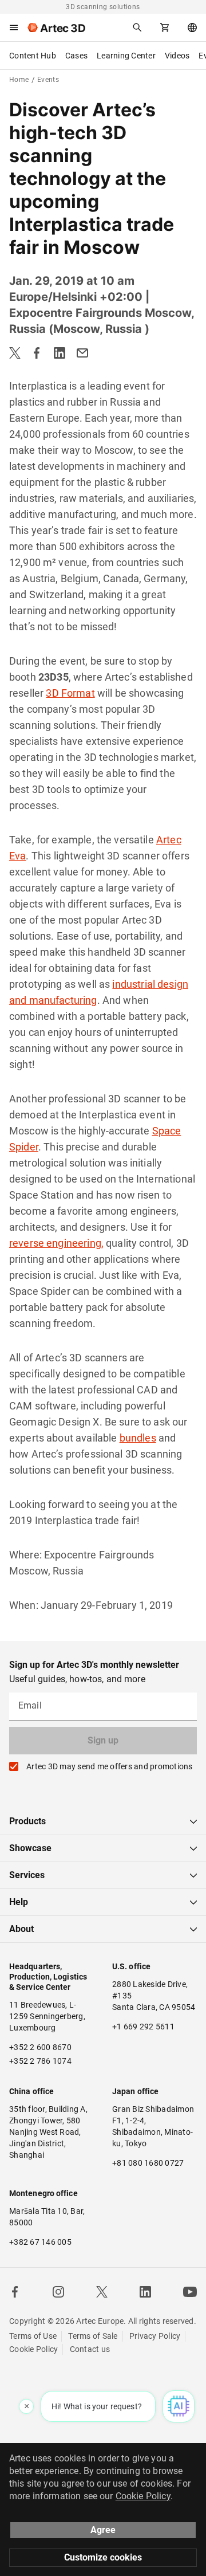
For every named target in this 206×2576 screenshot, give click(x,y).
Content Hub (33, 56)
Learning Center (126, 56)
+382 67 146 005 (40, 2242)
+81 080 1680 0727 (148, 2163)
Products (27, 1821)
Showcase (30, 1848)
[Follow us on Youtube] (190, 2292)
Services (27, 1875)
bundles (138, 1438)
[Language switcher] (192, 28)
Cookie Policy (33, 2349)
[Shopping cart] (165, 28)
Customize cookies (103, 2557)
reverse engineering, (56, 1243)
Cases (76, 56)
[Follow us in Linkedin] (145, 2292)
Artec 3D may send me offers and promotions (110, 1766)
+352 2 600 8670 (40, 2047)
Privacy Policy (155, 2336)
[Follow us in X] (102, 2292)
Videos (177, 56)
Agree (103, 2530)
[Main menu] (14, 28)
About (21, 1929)
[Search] (137, 28)
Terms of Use (33, 2336)
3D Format (70, 693)
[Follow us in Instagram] (58, 2292)
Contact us (90, 2349)
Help (19, 1902)
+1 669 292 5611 (143, 2027)
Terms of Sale (93, 2336)
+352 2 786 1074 (40, 2061)
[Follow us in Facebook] (15, 2292)
